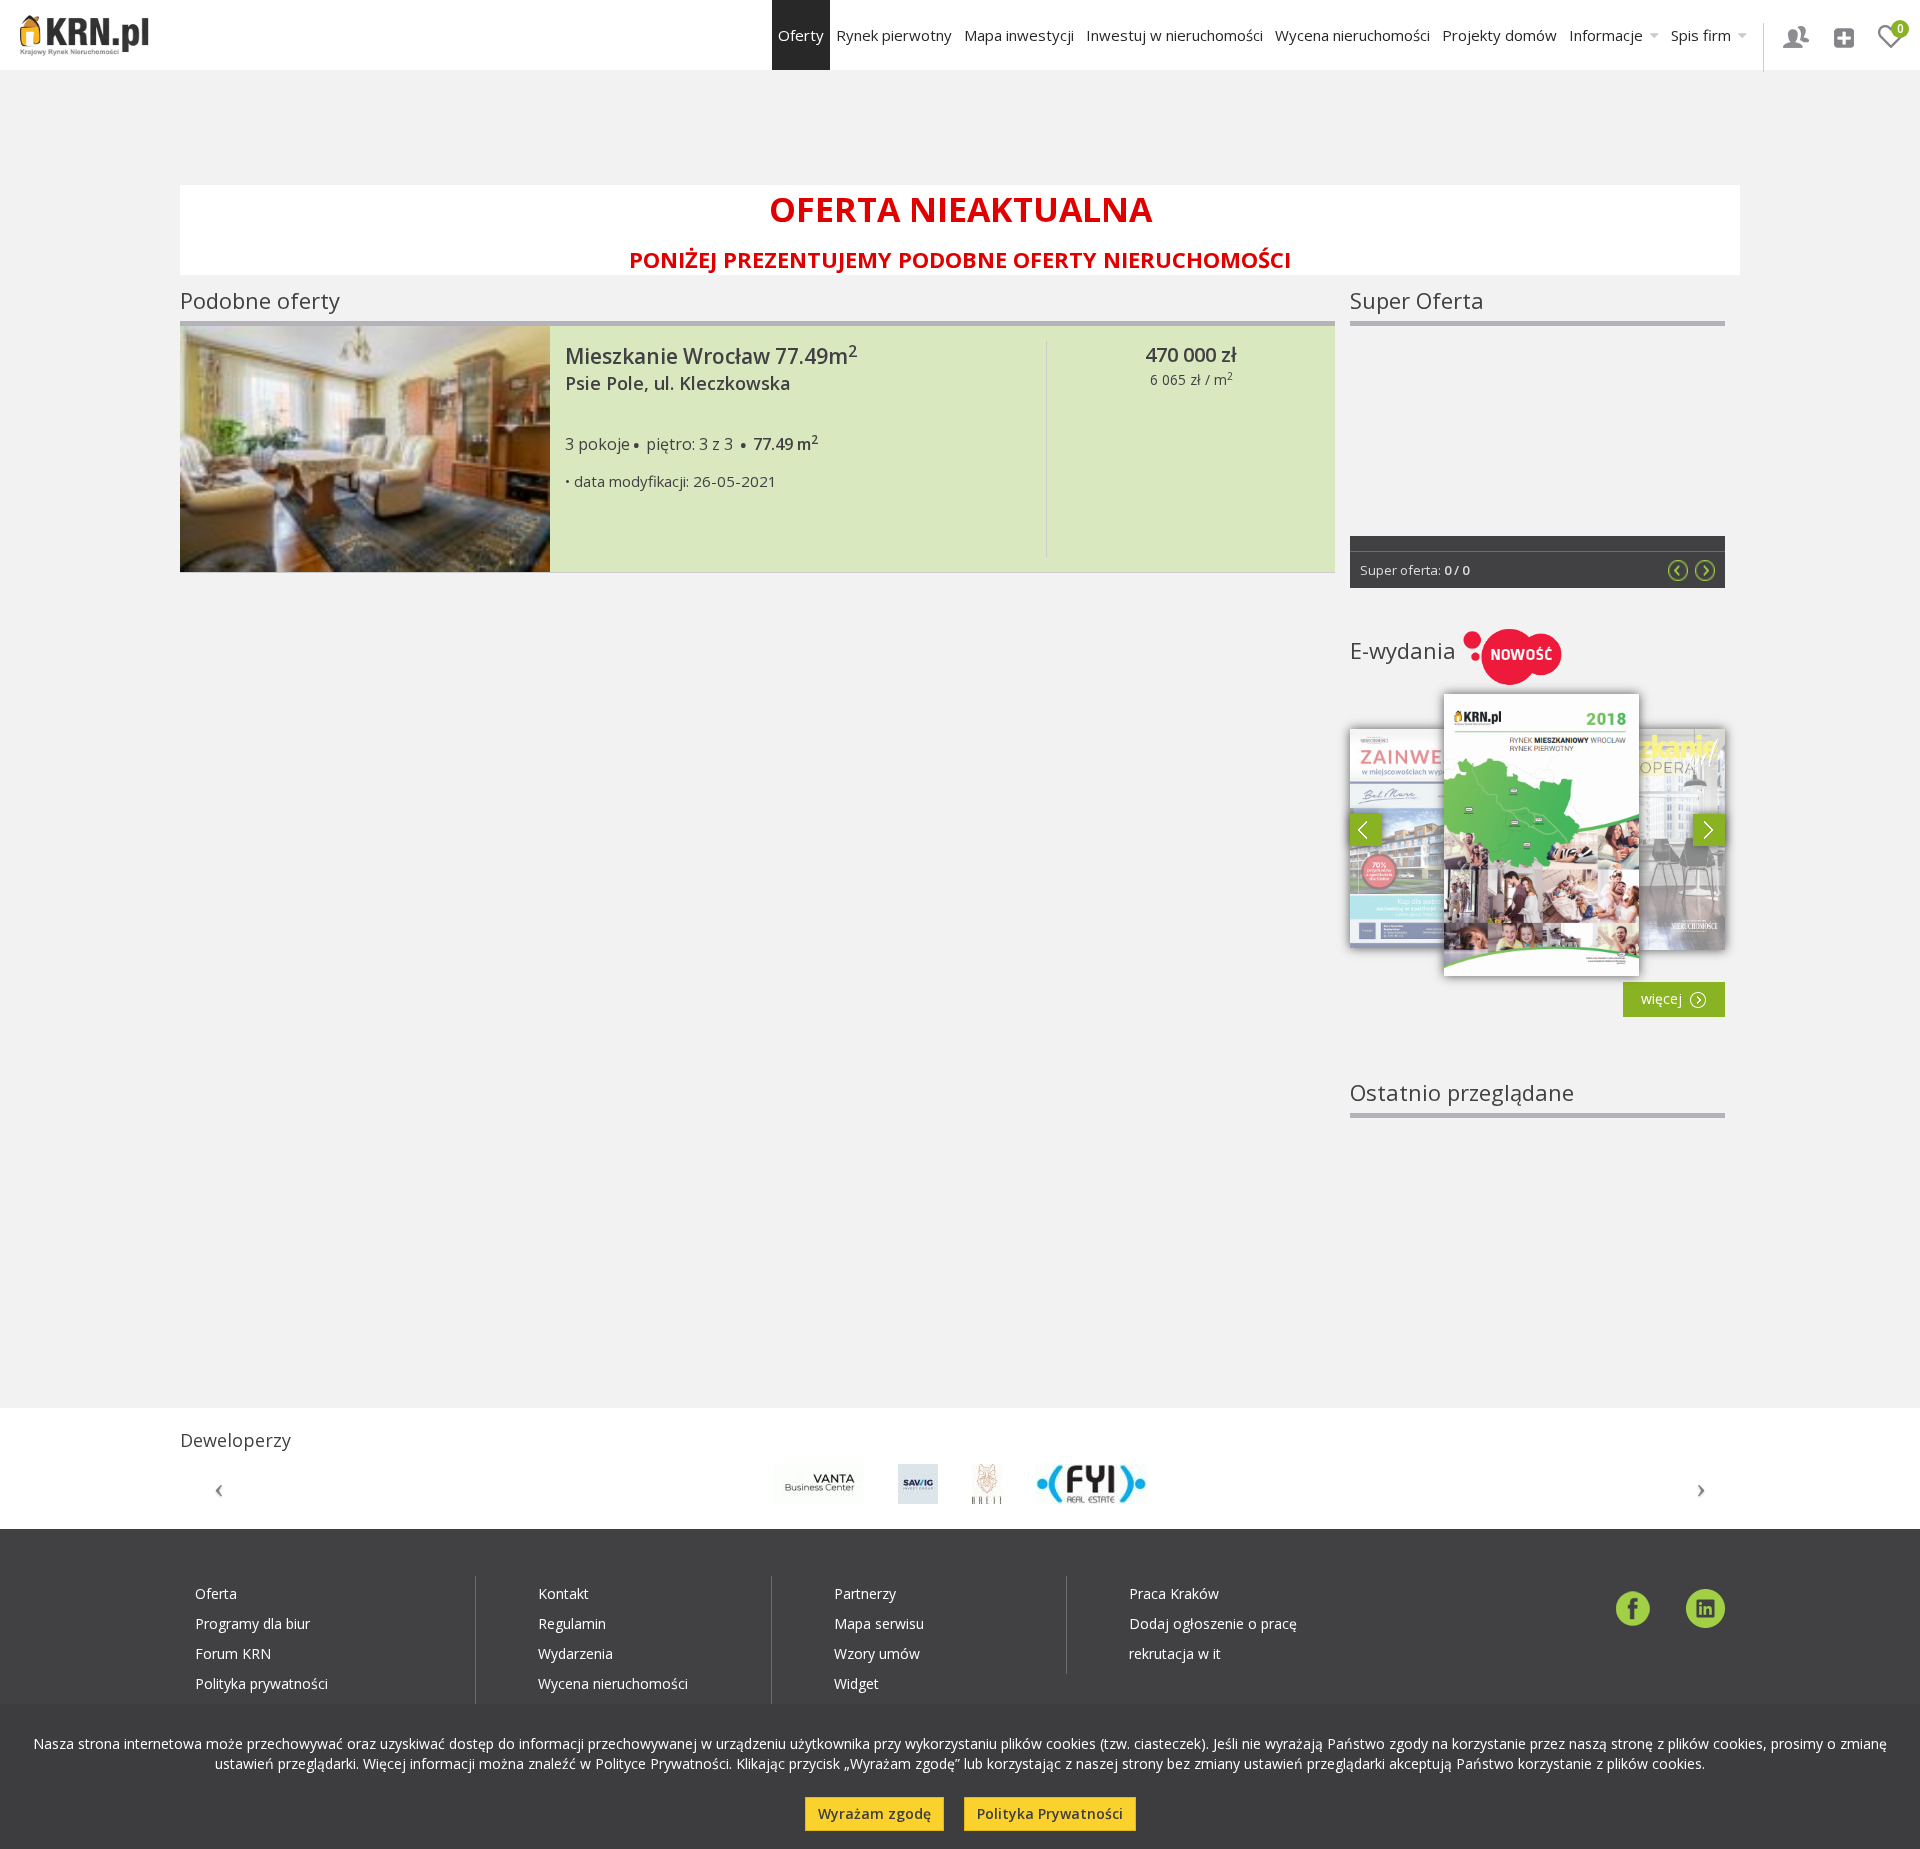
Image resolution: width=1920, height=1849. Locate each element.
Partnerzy (865, 1593)
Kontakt (563, 1593)
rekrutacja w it (1175, 1653)
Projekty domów (1499, 35)
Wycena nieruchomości (1352, 35)
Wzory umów (877, 1653)
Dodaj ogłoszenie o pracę (1213, 1623)
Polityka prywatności (261, 1683)
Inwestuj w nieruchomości (1174, 35)
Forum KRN (233, 1653)
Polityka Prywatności (1050, 1813)
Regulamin (572, 1623)
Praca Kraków (1174, 1593)
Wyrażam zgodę (874, 1813)
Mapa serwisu (879, 1623)
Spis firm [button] (1703, 35)
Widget (856, 1683)
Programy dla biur (252, 1623)
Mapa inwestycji (1019, 35)
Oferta (216, 1593)
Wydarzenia (575, 1653)
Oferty (801, 35)
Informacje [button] (1608, 35)
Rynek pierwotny (894, 35)
